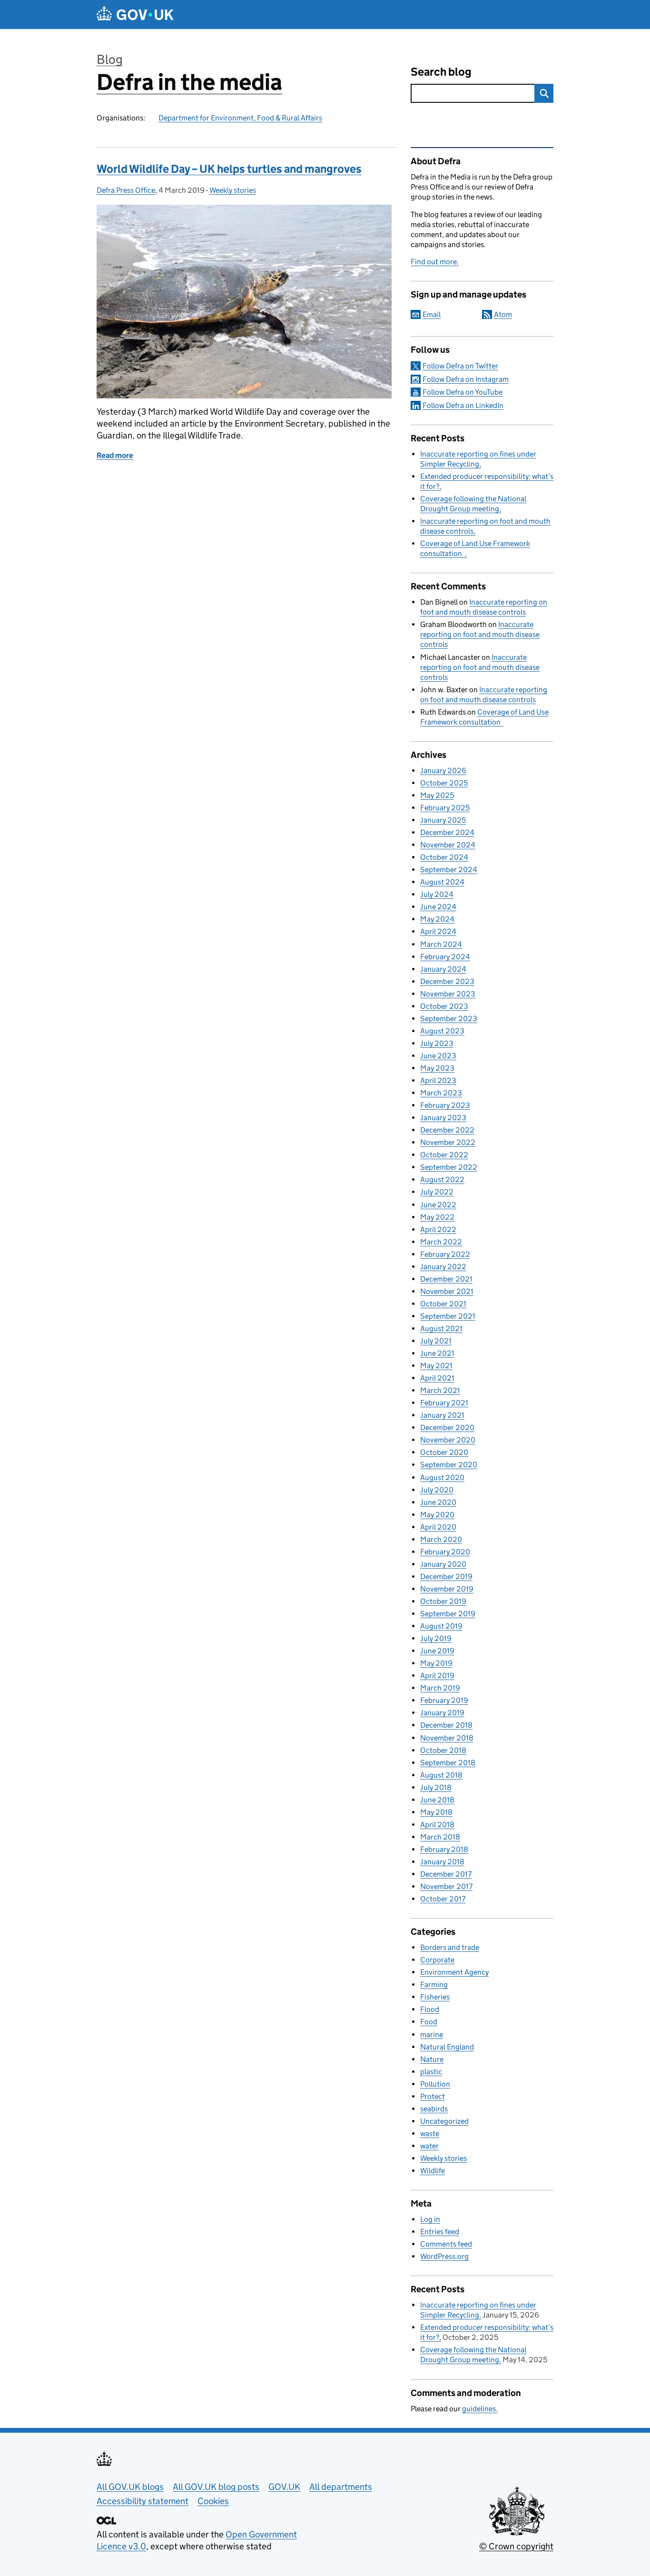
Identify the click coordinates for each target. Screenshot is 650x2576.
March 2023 (441, 1093)
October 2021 (443, 1304)
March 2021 (440, 1390)
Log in (430, 2219)
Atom (503, 314)
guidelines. (480, 2409)
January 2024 (443, 969)
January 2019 (442, 1713)
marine (432, 2034)
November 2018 (447, 1738)
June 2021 (437, 1353)
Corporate (437, 1960)
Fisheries (435, 1997)
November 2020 (448, 1440)
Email (432, 314)
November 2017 (446, 1886)
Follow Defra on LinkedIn (463, 405)
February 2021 (444, 1403)
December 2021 (446, 1279)
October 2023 (444, 1006)
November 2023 (448, 994)
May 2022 (437, 1217)
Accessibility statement (143, 2501)
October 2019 (443, 1601)
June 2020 (438, 1502)
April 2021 (437, 1378)
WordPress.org (444, 2256)
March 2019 (440, 1688)
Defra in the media (189, 82)
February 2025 (445, 808)
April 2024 (438, 931)
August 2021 (441, 1328)
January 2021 (442, 1415)
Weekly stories (233, 190)
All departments (341, 2487)
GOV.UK (284, 2487)
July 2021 (436, 1341)
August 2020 (442, 1477)
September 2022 (449, 1167)
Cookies (213, 2501)
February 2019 (444, 1700)
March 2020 (441, 1539)
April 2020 (438, 1527)
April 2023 (438, 1080)
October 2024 (444, 857)
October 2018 (443, 1750)
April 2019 (437, 1676)
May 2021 (436, 1366)
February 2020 (445, 1552)
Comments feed (446, 2244)
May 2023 (437, 1068)
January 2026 (443, 771)
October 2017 (443, 1899)
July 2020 (437, 1490)
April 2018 (437, 1825)
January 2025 (443, 820)
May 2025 (437, 795)
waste (430, 2133)
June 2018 (437, 1800)
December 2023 (447, 981)
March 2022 (441, 1242)
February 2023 (445, 1105)
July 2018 (436, 1787)
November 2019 (447, 1589)
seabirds (434, 2109)
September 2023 (449, 1019)
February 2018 (444, 1849)
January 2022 (443, 1267)
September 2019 (448, 1614)
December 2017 (446, 1874)
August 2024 (442, 882)
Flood (430, 2009)
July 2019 (436, 1638)
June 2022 (438, 1205)
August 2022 (442, 1179)
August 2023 (442, 1031)
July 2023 (437, 1043)
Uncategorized (444, 2121)
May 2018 (436, 1812)
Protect (433, 2096)
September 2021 (448, 1316)
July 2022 (437, 1192)
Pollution (435, 2084)
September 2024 (449, 870)
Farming (434, 1984)
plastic (431, 2072)
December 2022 (447, 1130)
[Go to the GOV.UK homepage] (135, 15)
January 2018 (442, 1862)
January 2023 (443, 1118)
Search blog (441, 72)
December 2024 (447, 832)
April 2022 (438, 1229)
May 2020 (437, 1515)
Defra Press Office (126, 190)
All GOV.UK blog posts (216, 2487)
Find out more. (435, 262)
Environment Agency (454, 1972)
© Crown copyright (516, 2546)
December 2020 (447, 1427)
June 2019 (437, 1651)
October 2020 (444, 1452)
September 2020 (449, 1465)
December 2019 (446, 1576)
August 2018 (441, 1775)
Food (429, 2022)
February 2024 (445, 957)
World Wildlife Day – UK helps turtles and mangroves (229, 169)
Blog (110, 59)
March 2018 (440, 1837)
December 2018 (446, 1725)
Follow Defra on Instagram (466, 379)
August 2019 (441, 1626)
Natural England (447, 2047)
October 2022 (444, 1155)
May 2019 (436, 1663)
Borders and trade (450, 1947)
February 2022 (445, 1254)
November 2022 (448, 1142)
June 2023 (438, 1056)
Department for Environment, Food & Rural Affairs (240, 118)
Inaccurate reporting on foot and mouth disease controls (480, 634)
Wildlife (433, 2171)
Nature (432, 2059)
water (429, 2146)
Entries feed (440, 2232)
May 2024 (437, 919)
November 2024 (448, 845)
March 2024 (441, 944)
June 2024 (438, 907)
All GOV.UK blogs (130, 2487)
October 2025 (444, 783)
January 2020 (443, 1564)
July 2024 (437, 894)
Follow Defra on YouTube (463, 392)
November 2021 (447, 1291)
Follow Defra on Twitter (460, 366)
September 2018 (448, 1763)
